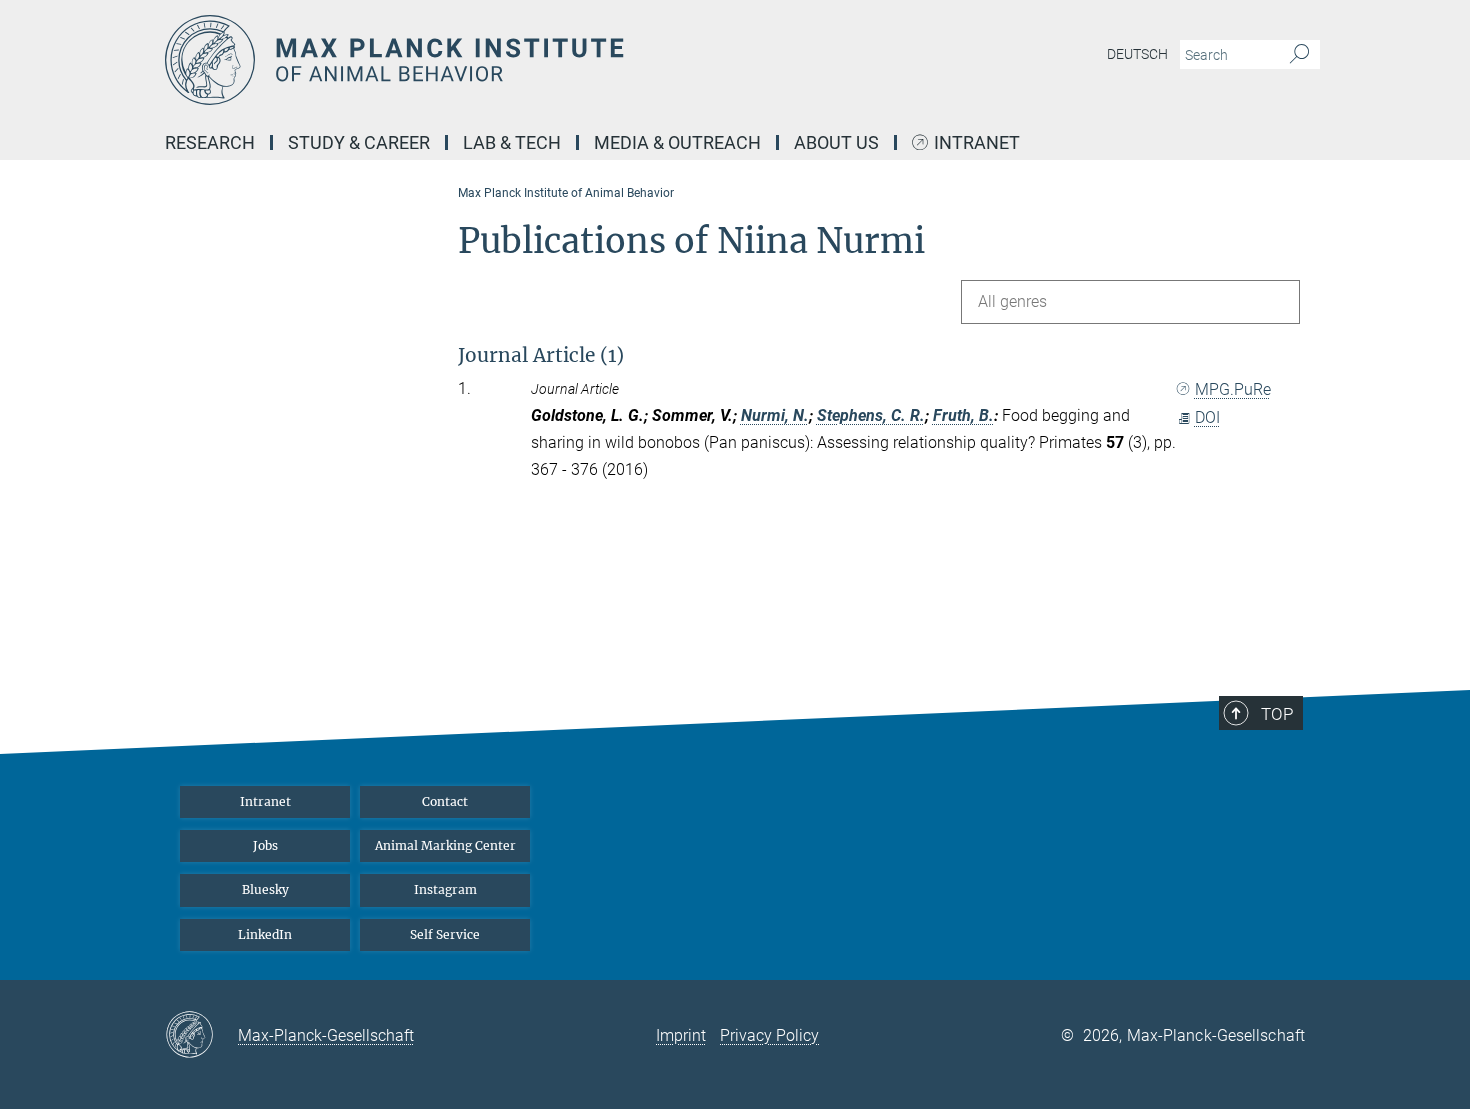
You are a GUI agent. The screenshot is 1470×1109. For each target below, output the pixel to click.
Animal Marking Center (445, 845)
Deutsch (1137, 54)
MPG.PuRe (1233, 389)
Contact (445, 801)
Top (1277, 714)
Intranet (977, 143)
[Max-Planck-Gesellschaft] (201, 1036)
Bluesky (265, 889)
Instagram (445, 889)
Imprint (681, 1035)
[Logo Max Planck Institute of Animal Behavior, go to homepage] (540, 60)
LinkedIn (265, 934)
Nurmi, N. (775, 415)
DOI (1207, 417)
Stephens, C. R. (871, 415)
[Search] (1299, 55)
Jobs (265, 845)
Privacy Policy (769, 1035)
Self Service (445, 934)
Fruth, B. (963, 415)
